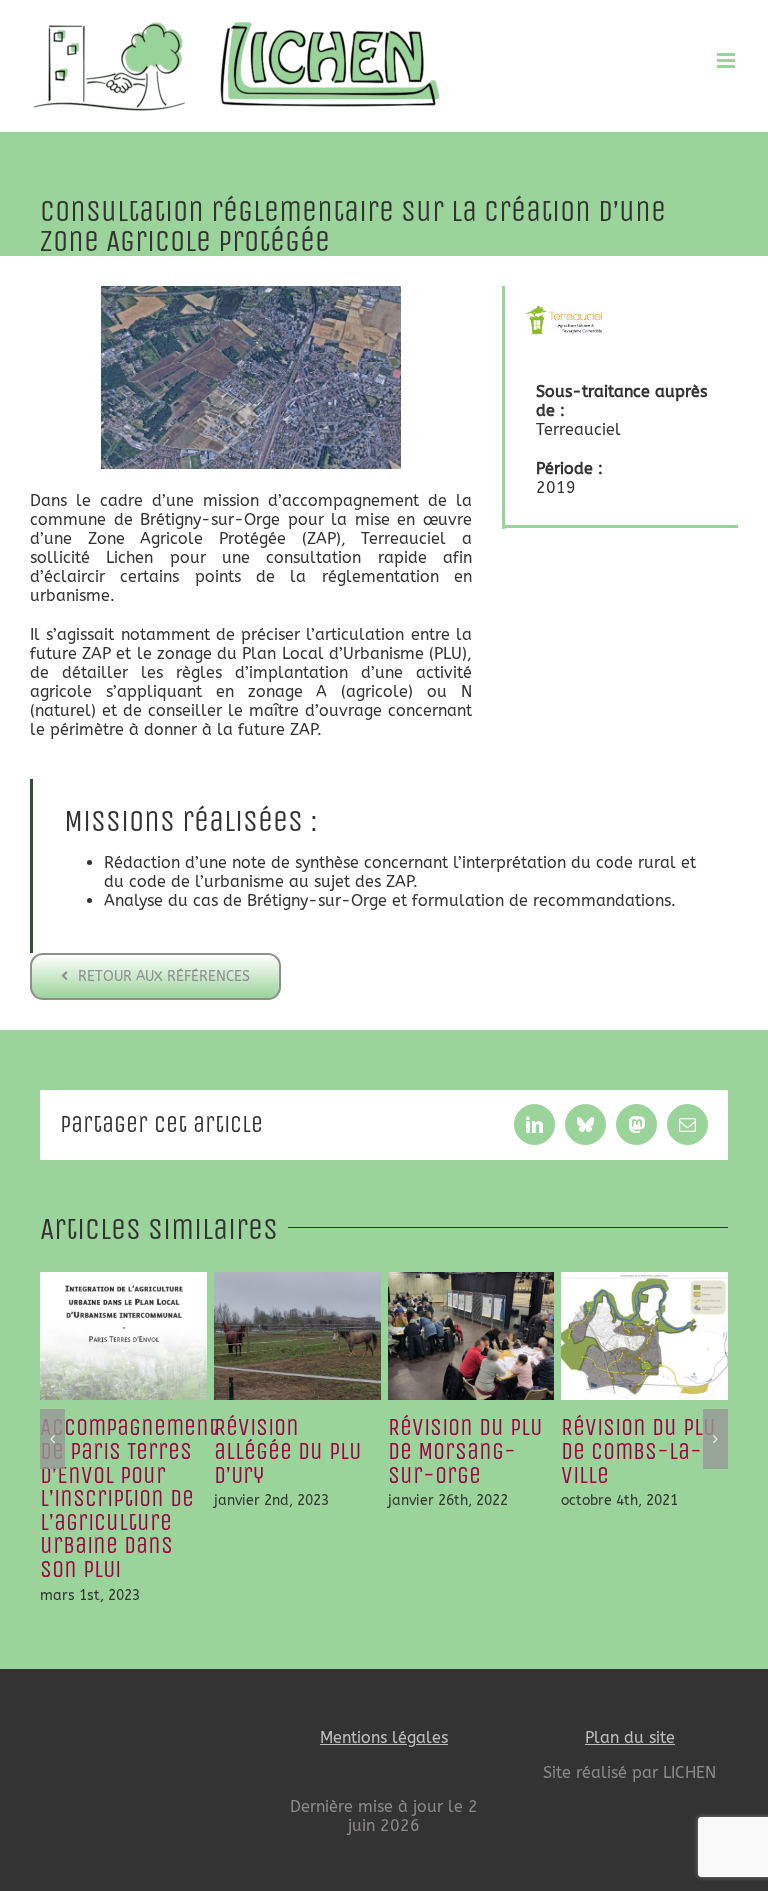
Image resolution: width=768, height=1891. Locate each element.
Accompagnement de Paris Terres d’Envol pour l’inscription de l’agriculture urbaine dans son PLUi (129, 1498)
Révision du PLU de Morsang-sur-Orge (465, 1450)
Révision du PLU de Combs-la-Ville (638, 1450)
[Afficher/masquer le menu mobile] (727, 60)
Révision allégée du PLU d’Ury (287, 1450)
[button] (52, 1439)
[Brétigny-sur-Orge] (251, 293)
